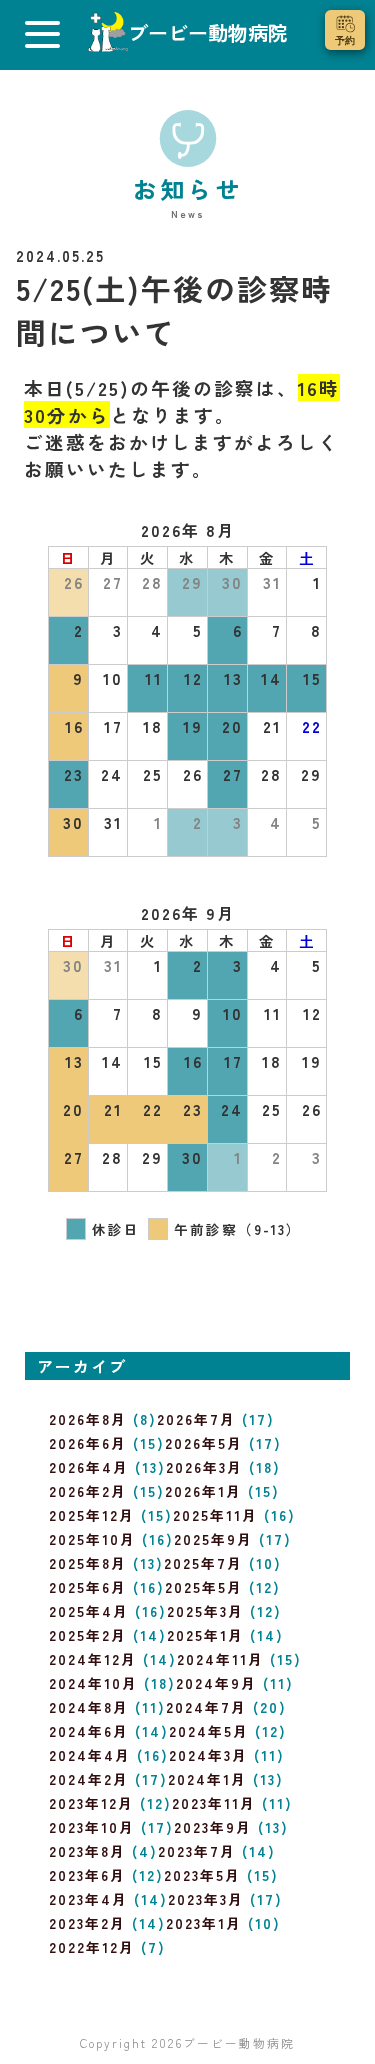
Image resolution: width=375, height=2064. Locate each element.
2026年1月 (203, 1491)
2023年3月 (206, 1899)
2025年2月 (88, 1635)
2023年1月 (204, 1923)
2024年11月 (220, 1659)
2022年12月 (92, 1947)
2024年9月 (216, 1683)
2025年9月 (213, 1539)
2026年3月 (204, 1467)
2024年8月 (89, 1707)
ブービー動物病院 (239, 2042)
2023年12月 (91, 1803)
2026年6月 (88, 1443)
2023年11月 (214, 1803)
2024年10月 (93, 1683)
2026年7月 (196, 1419)
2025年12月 (92, 1515)
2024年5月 (209, 1731)
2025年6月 (88, 1587)
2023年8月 (87, 1851)
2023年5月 (202, 1875)
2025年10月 (92, 1539)
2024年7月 (206, 1707)
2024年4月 (90, 1755)
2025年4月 (89, 1611)
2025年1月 (205, 1635)
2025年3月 (205, 1611)
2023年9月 (213, 1827)
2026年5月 (204, 1443)
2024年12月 (93, 1659)
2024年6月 (89, 1731)
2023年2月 (87, 1923)
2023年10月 (92, 1827)
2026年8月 (88, 1419)
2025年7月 (203, 1563)
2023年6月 (87, 1875)
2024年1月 (207, 1779)
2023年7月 (197, 1851)
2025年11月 (215, 1515)
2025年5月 (204, 1587)
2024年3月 (208, 1755)
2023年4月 (88, 1899)
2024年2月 (89, 1779)
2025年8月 (88, 1563)
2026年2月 (88, 1491)
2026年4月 (89, 1467)
